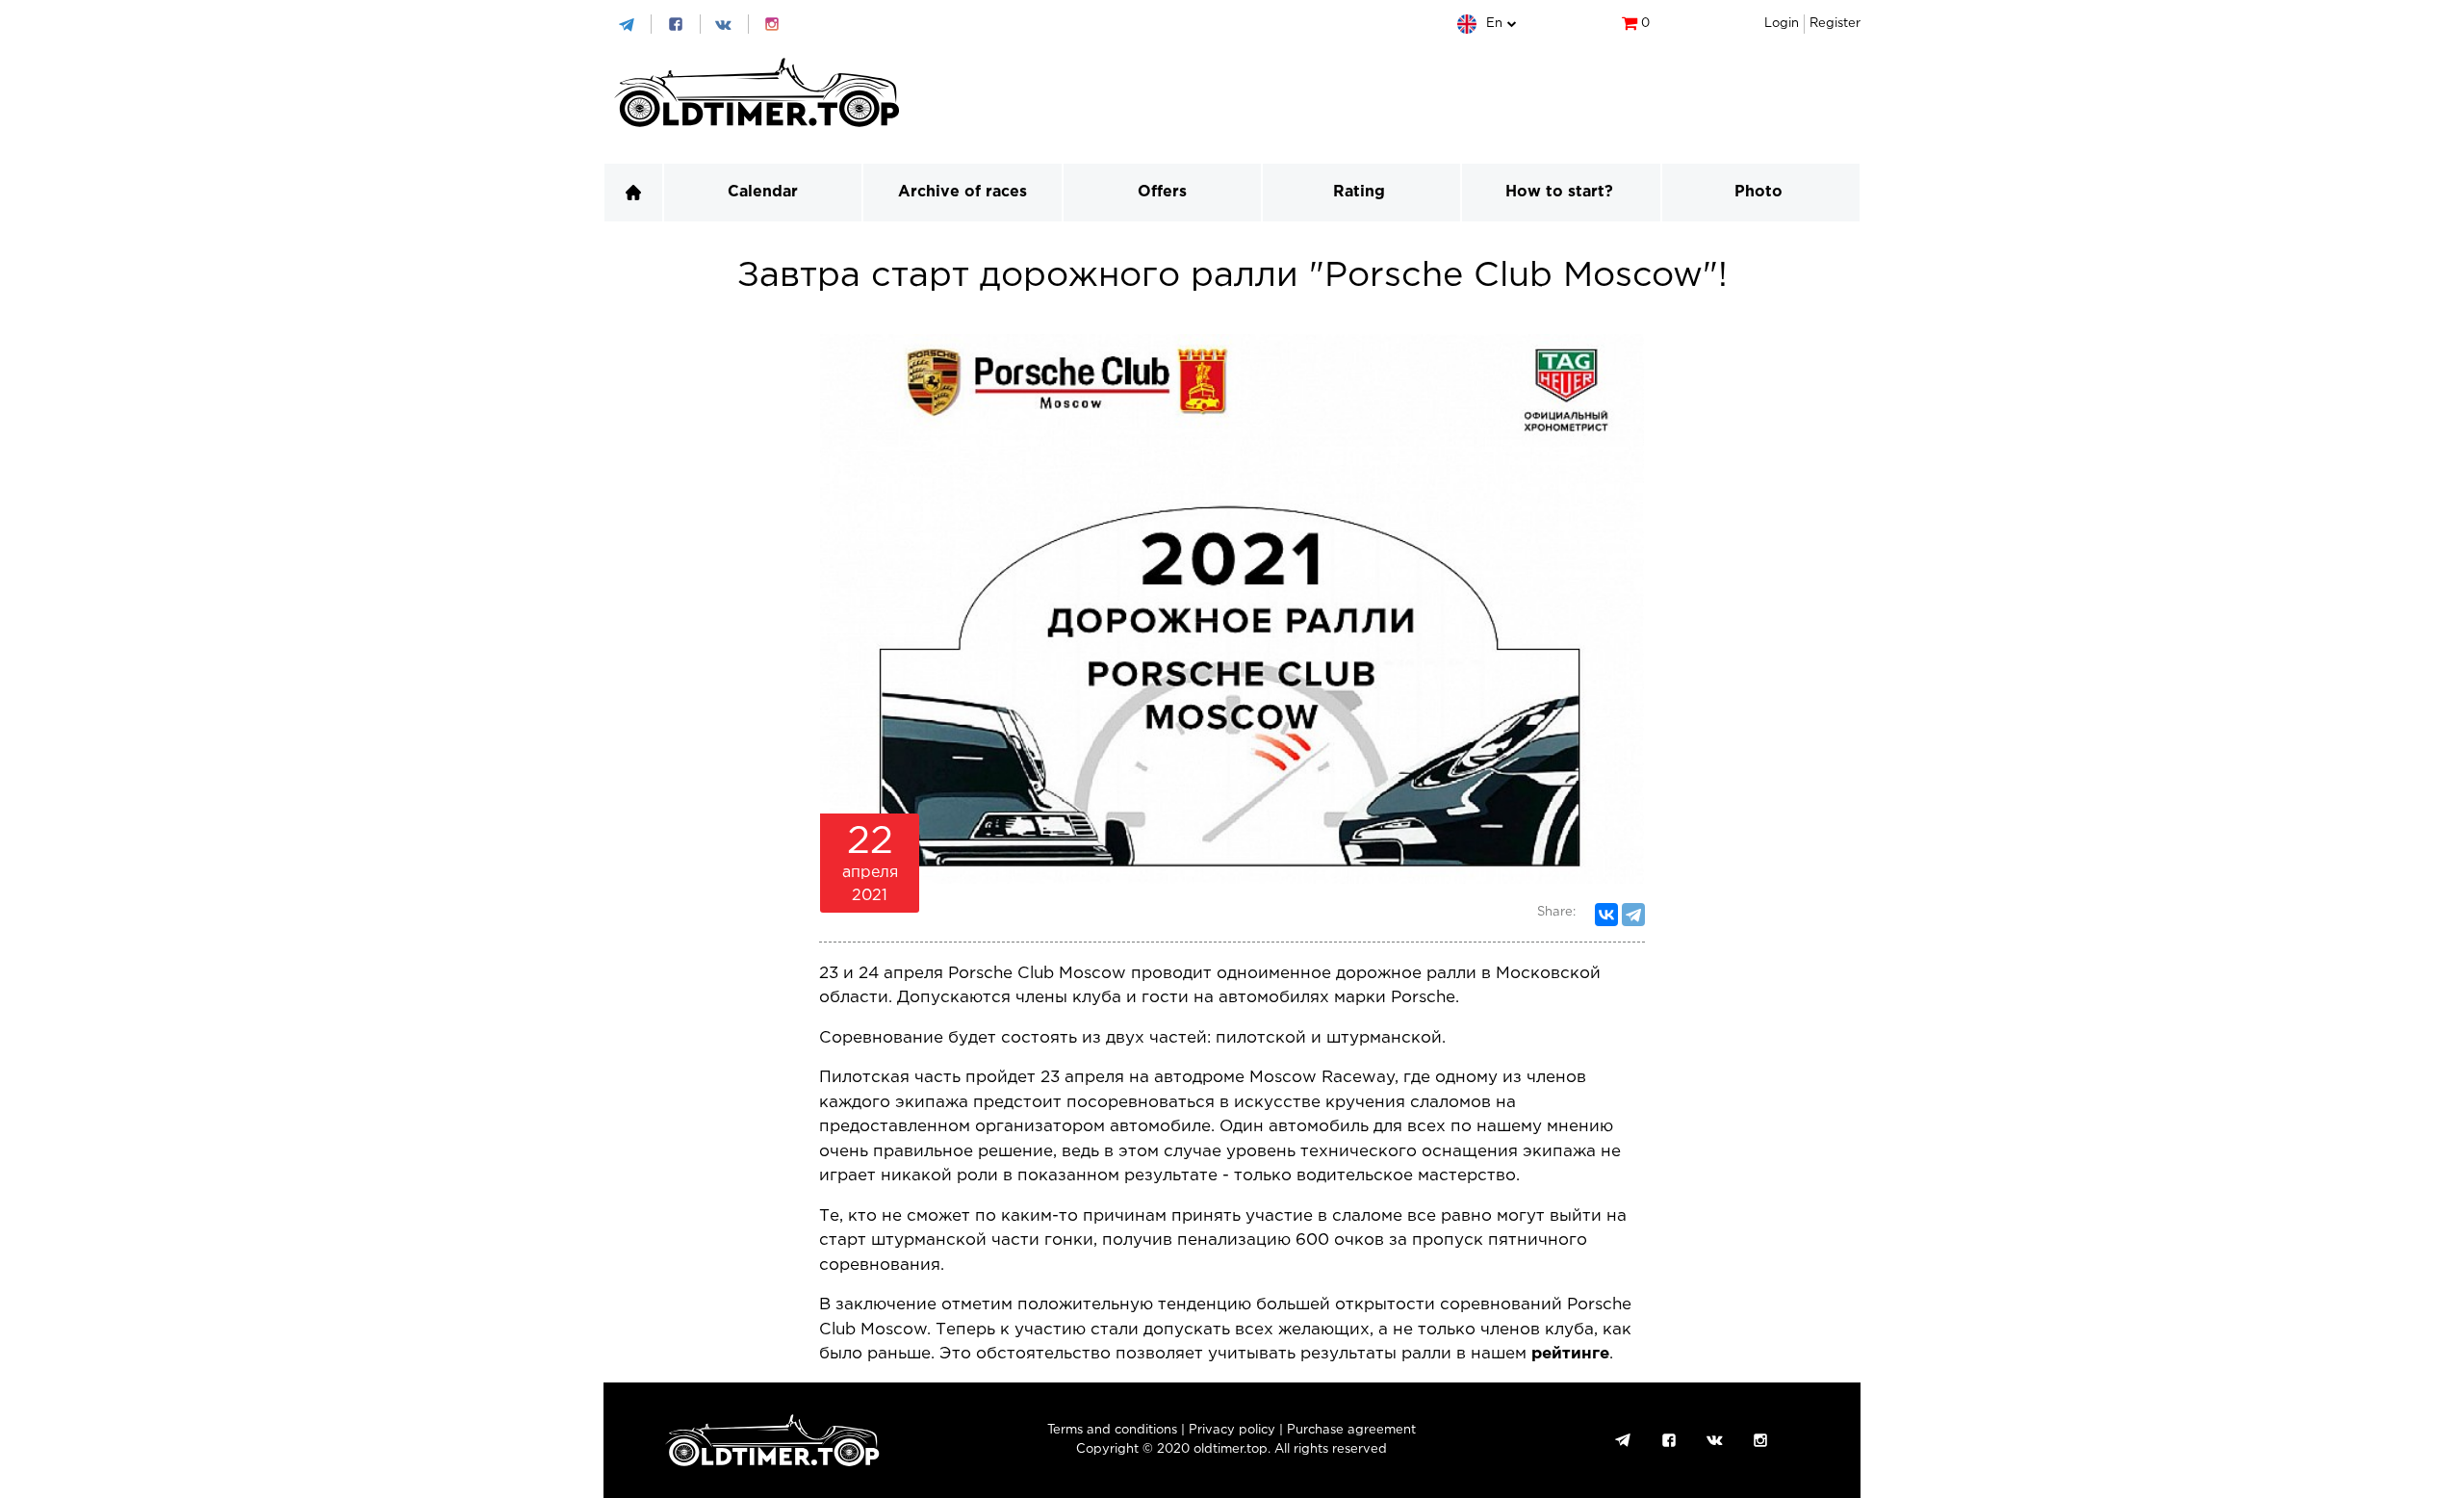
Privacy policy (1232, 1430)
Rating (1359, 192)
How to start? (1559, 192)
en (1494, 24)
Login (1782, 24)
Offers (1162, 192)
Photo (1758, 192)
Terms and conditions (1112, 1430)
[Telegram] (1633, 915)
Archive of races (962, 192)
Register (1835, 24)
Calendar (763, 192)
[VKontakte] (1606, 915)
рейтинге (1570, 1354)
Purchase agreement (1351, 1430)
